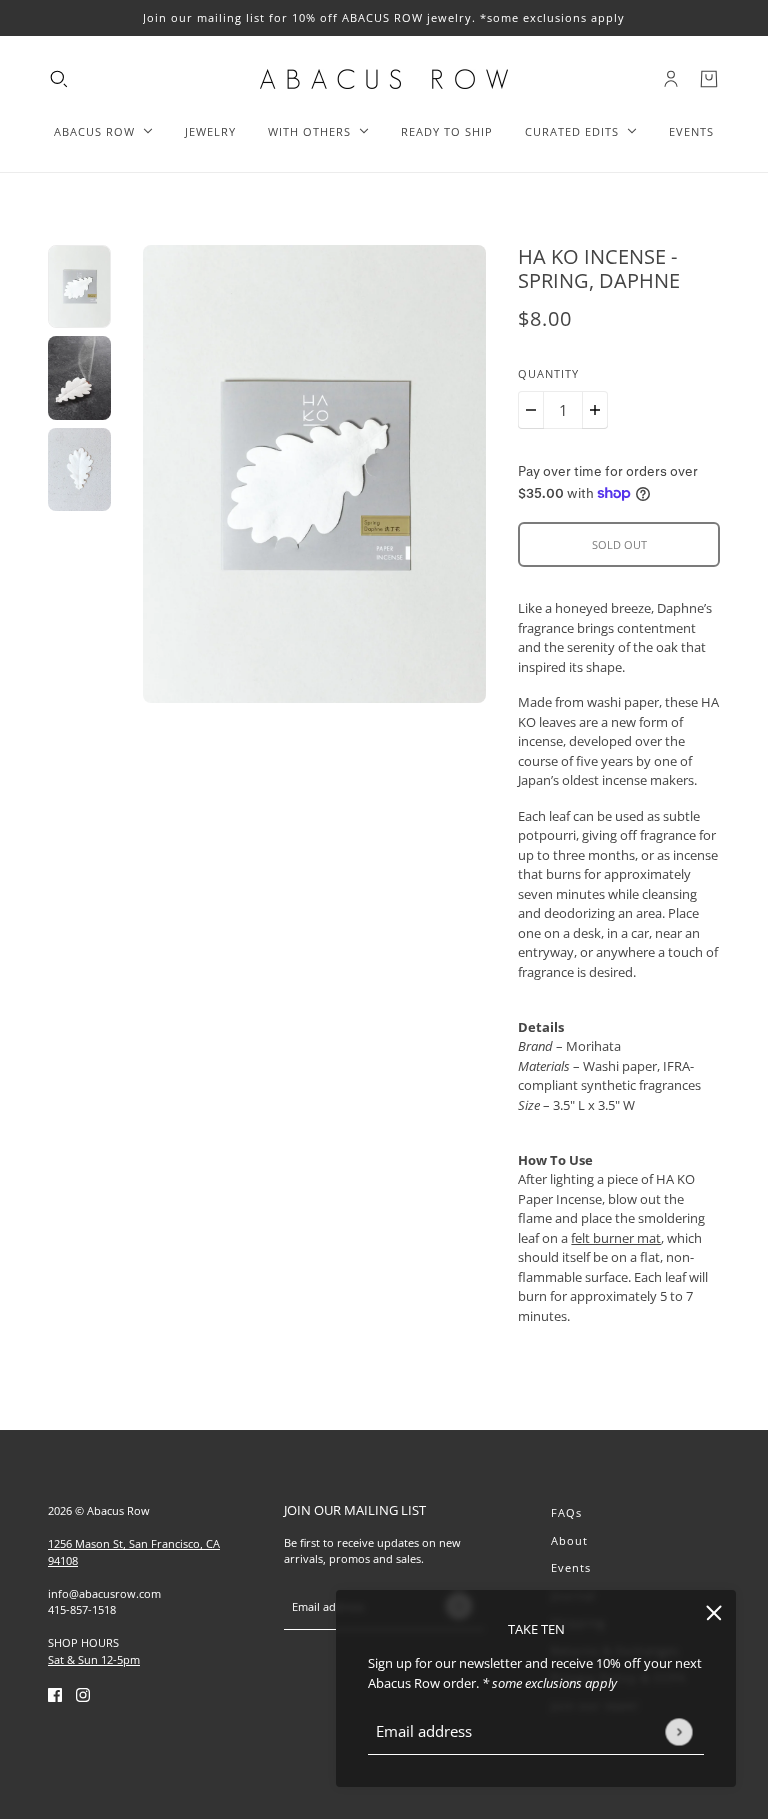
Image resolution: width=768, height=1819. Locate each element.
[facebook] (55, 1694)
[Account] (671, 79)
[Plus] (595, 410)
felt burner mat (616, 1238)
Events (571, 1567)
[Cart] (709, 79)
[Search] (59, 79)
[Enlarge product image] (315, 474)
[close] (714, 1612)
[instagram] (83, 1694)
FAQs (566, 1512)
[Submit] (678, 1731)
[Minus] (531, 410)
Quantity (548, 373)
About (569, 1540)
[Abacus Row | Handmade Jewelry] (384, 79)
